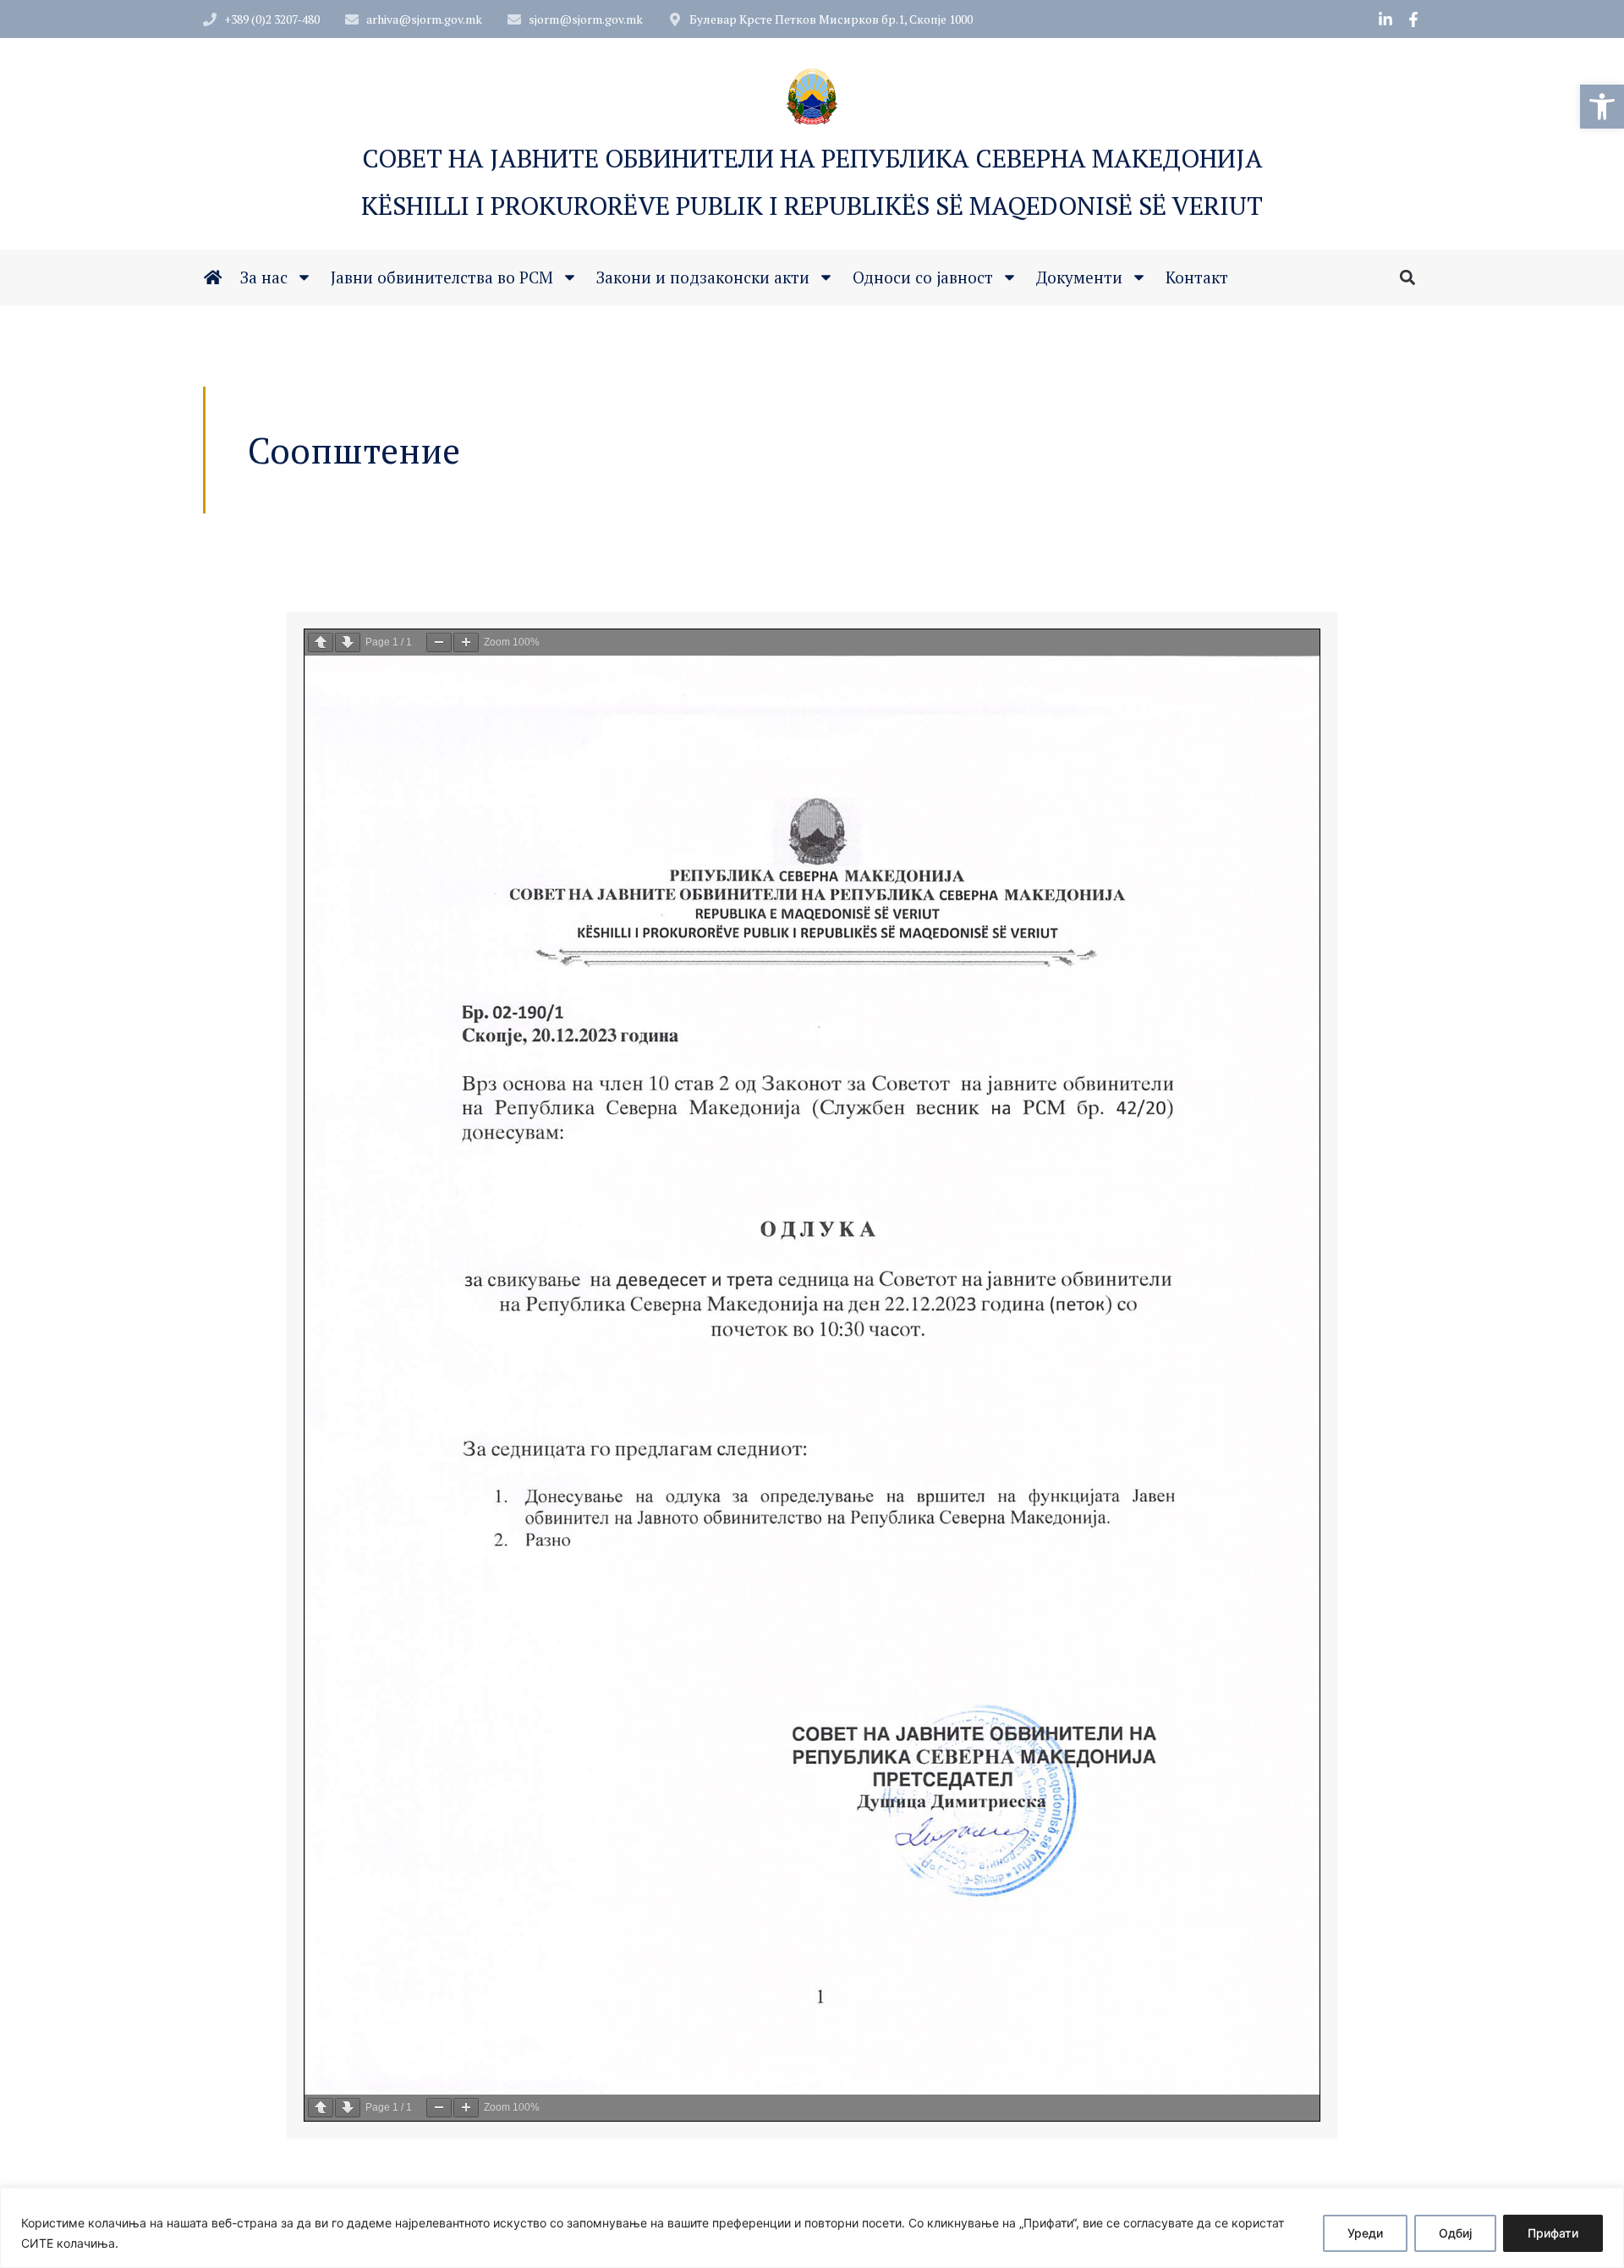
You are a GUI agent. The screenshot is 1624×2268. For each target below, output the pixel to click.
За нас (264, 277)
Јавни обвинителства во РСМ (442, 277)
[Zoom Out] (439, 643)
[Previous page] (321, 643)
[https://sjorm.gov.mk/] (213, 277)
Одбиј (1455, 2233)
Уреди (1365, 2233)
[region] (812, 2228)
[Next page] (348, 643)
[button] (1602, 107)
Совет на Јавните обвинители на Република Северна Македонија (812, 158)
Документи (1079, 277)
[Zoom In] (466, 643)
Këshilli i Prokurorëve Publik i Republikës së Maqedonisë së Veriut (812, 206)
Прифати (1553, 2233)
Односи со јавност (923, 277)
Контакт (1197, 277)
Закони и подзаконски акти (703, 277)
